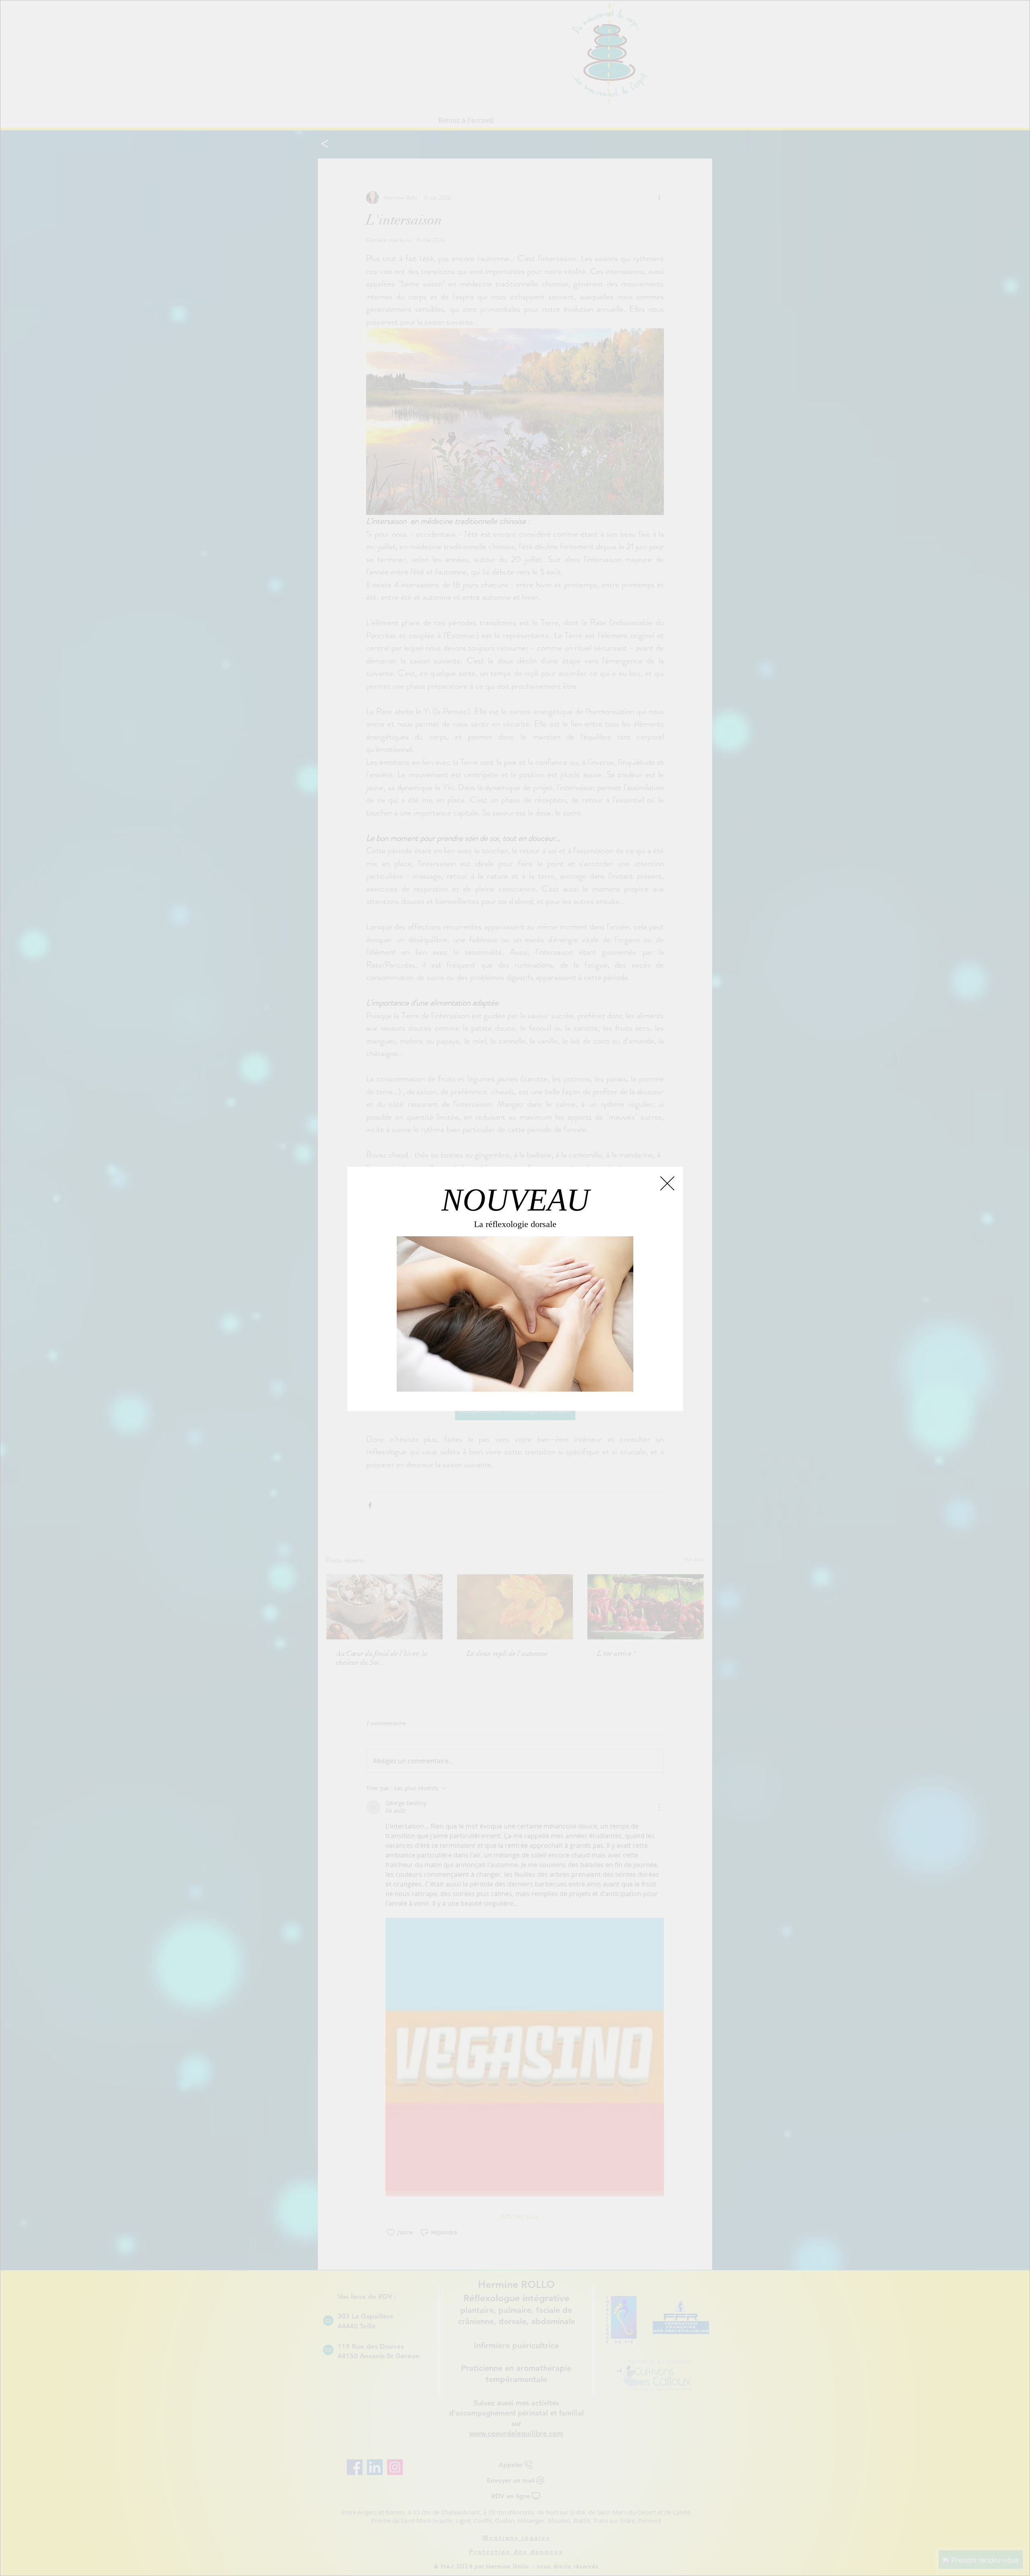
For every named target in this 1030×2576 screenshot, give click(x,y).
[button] (667, 1184)
